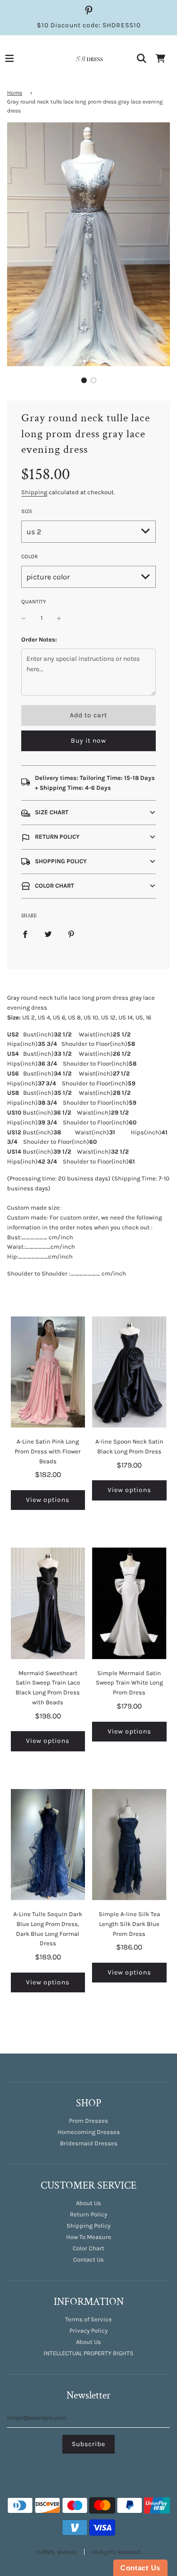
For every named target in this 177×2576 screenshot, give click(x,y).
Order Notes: (39, 639)
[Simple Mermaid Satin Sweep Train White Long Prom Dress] (129, 1603)
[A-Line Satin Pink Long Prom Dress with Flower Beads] (48, 1372)
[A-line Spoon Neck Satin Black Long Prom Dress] (129, 1372)
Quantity (34, 602)
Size (27, 511)
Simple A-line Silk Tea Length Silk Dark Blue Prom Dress (129, 1924)
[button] (84, 380)
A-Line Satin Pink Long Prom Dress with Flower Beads (48, 1451)
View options (48, 1500)
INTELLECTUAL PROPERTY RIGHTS (88, 2353)
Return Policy (88, 2214)
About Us (88, 2203)
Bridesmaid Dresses (89, 2143)
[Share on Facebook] (25, 934)
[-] (24, 618)
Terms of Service (88, 2319)
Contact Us (88, 2259)
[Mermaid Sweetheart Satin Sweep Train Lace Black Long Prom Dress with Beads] (48, 1603)
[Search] (142, 58)
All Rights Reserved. (116, 2552)
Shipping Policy (88, 2226)
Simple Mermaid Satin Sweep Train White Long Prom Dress (129, 1683)
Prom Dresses (88, 2121)
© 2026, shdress (56, 2552)
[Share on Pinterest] (71, 934)
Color (29, 556)
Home (15, 93)
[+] (59, 618)
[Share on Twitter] (48, 934)
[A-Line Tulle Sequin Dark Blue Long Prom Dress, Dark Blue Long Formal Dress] (48, 1845)
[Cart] (160, 58)
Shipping (34, 492)
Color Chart (88, 2248)
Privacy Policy (88, 2331)
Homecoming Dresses (89, 2132)
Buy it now (88, 741)
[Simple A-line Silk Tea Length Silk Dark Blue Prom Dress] (129, 1845)
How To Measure (89, 2237)
